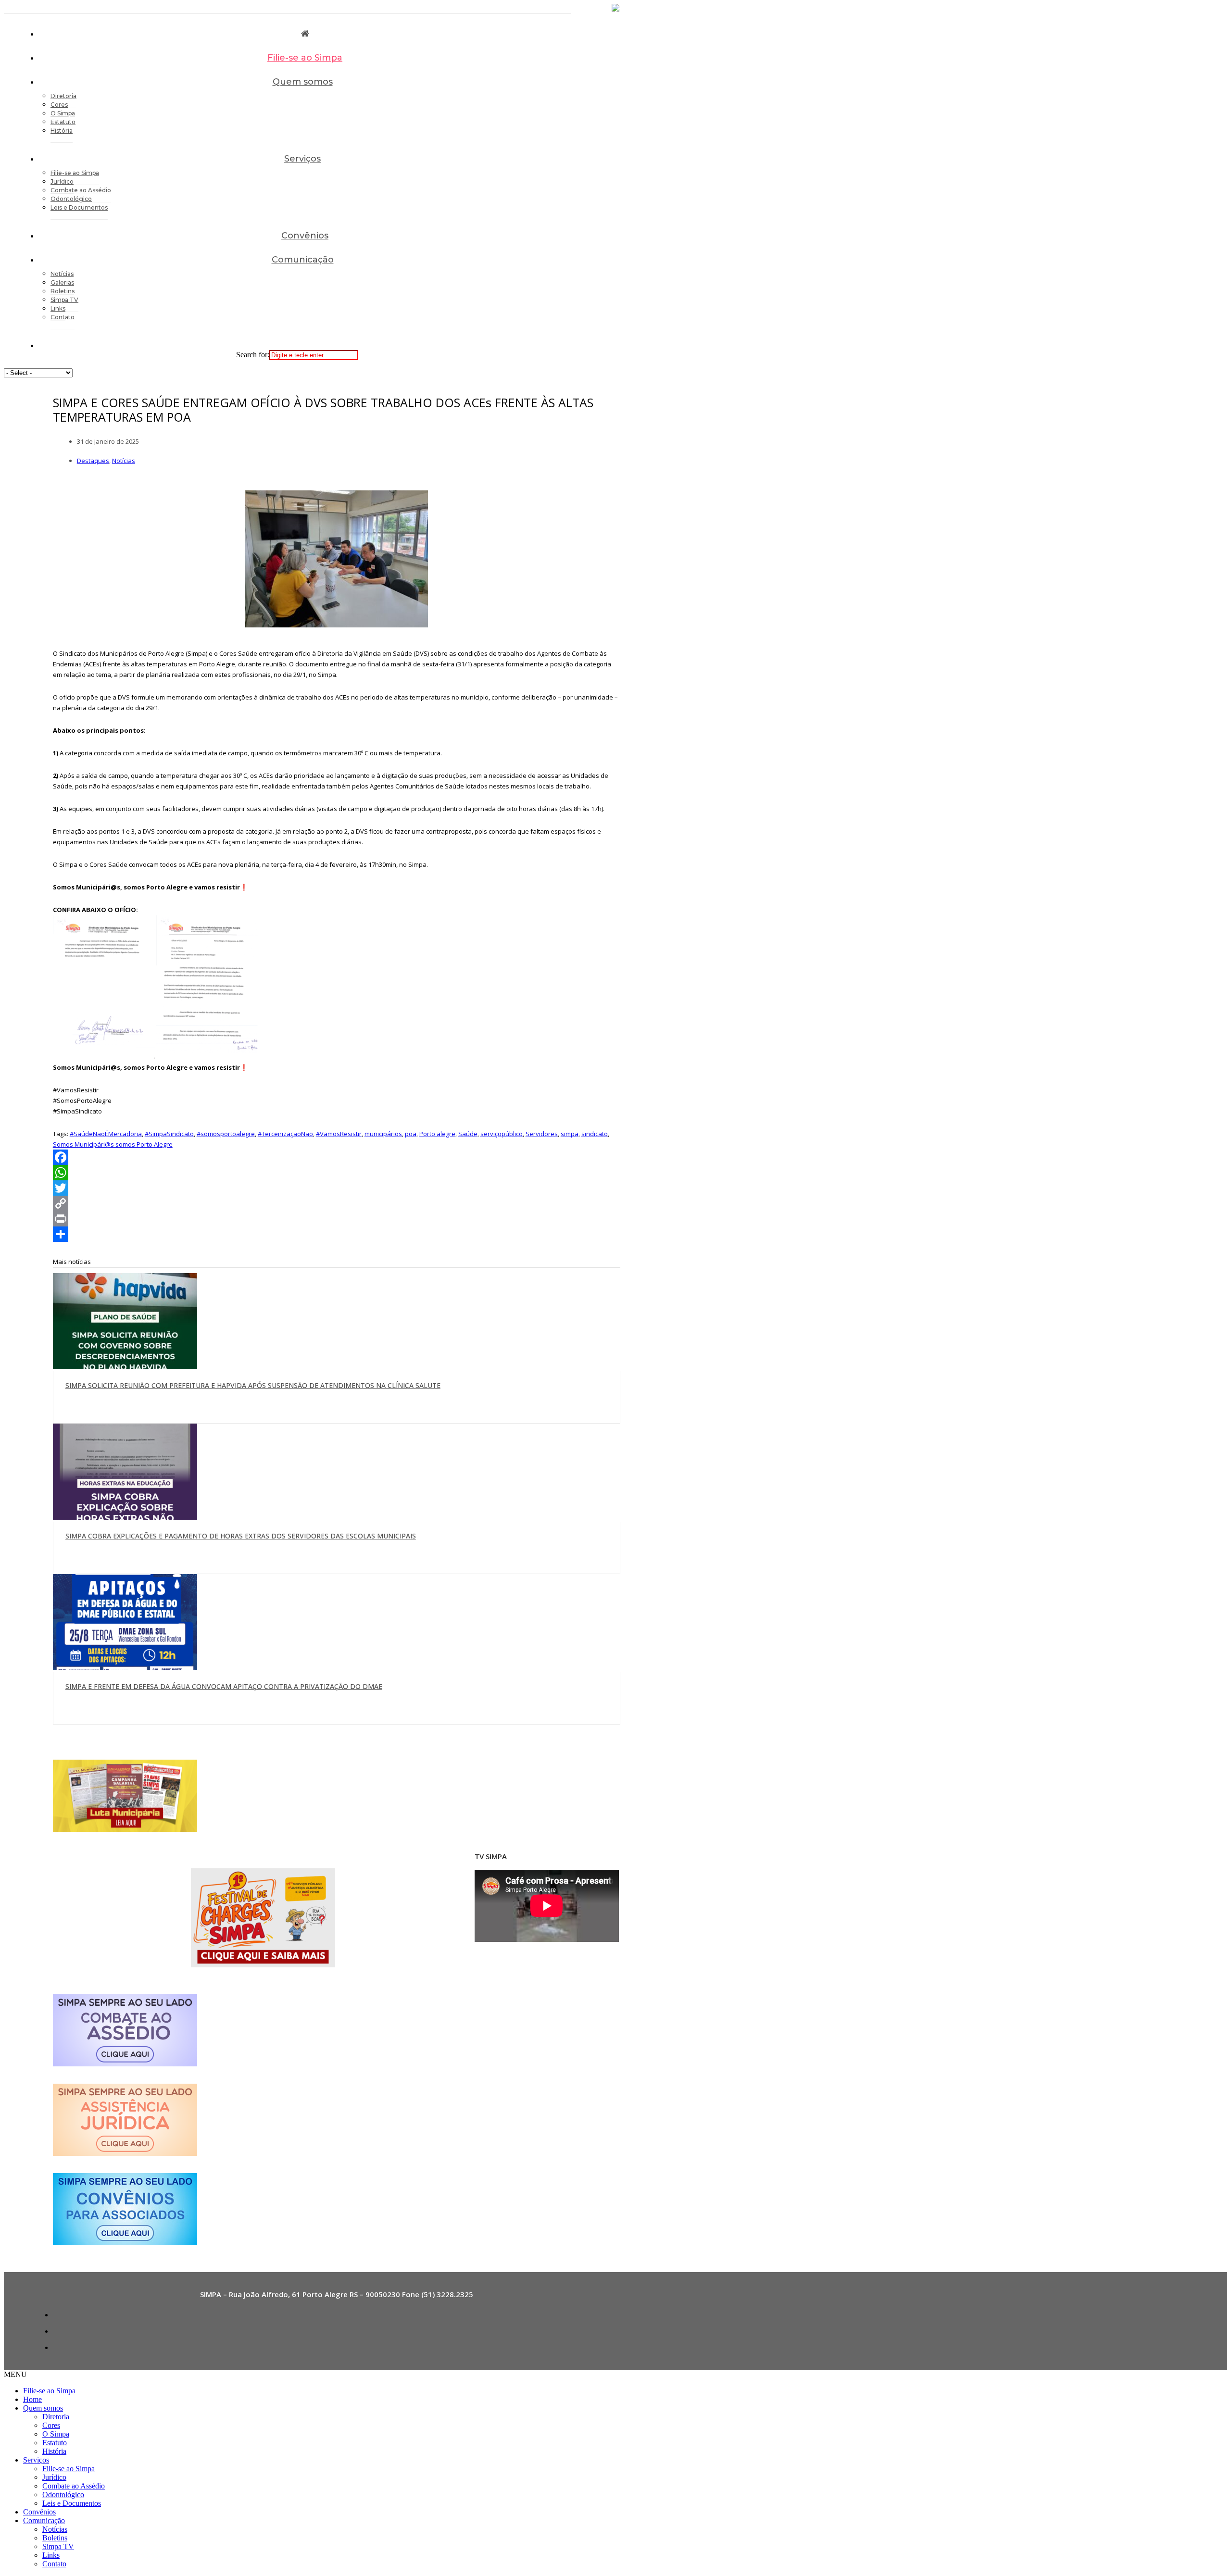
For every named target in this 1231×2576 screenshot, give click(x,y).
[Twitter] (337, 1188)
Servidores (542, 1134)
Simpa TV (58, 2546)
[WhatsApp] (337, 1173)
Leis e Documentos (79, 207)
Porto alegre (437, 1134)
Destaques (93, 461)
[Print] (337, 1219)
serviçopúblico (502, 1134)
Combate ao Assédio (74, 2486)
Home (32, 2399)
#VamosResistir (339, 1134)
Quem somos (303, 82)
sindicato (595, 1134)
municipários (383, 1134)
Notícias (124, 461)
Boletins (55, 2538)
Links (51, 2555)
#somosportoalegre (226, 1134)
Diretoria (56, 2417)
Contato (63, 317)
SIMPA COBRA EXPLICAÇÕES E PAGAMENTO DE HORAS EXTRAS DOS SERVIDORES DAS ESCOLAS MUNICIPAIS (241, 1536)
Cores (51, 2425)
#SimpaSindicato (169, 1134)
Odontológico (63, 2495)
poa (411, 1134)
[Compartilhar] (337, 1234)
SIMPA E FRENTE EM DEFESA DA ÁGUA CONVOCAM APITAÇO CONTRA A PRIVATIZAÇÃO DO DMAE (224, 1686)
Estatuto (55, 2443)
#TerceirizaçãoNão (285, 1134)
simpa (570, 1134)
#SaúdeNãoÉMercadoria (106, 1134)
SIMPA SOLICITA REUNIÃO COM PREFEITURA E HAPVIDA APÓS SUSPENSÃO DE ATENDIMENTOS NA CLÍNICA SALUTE (253, 1385)
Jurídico (54, 2477)
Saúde (468, 1134)
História (62, 131)
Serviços (302, 159)
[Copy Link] (337, 1203)
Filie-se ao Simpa (305, 58)
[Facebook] (337, 1157)
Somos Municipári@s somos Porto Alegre (113, 1144)
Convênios (305, 236)
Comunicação (303, 260)
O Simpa (56, 2434)
